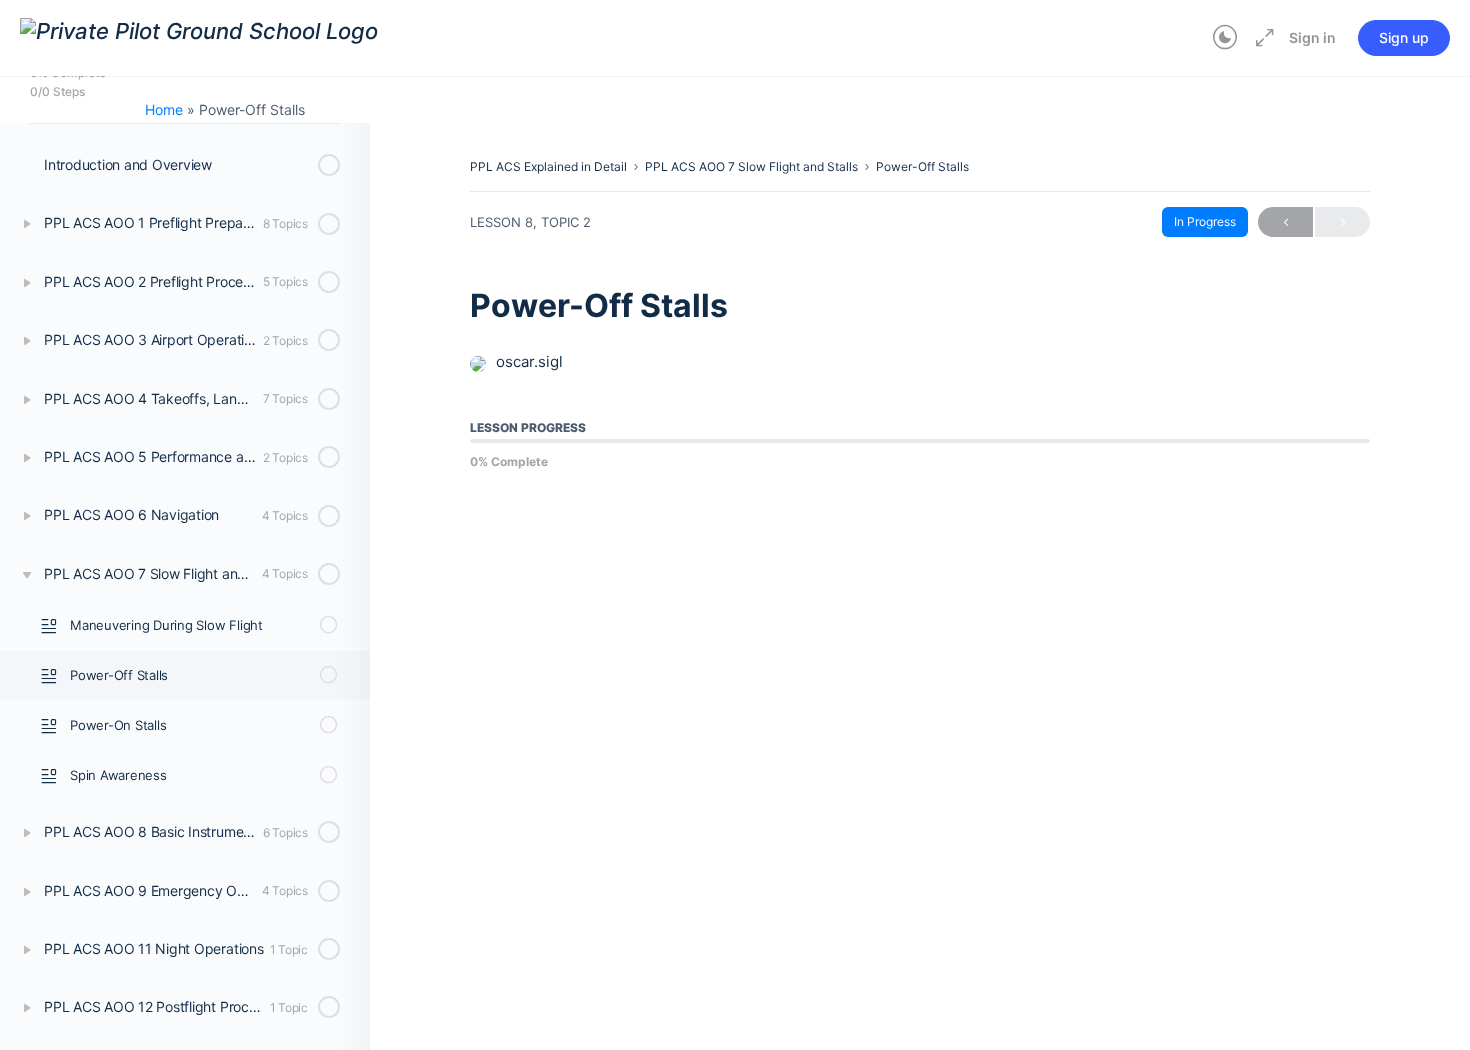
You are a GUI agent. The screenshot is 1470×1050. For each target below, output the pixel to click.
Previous (1285, 222)
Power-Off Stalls (922, 166)
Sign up (1404, 37)
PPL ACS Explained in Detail (548, 166)
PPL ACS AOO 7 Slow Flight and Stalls (751, 166)
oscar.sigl (529, 361)
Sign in (1312, 37)
